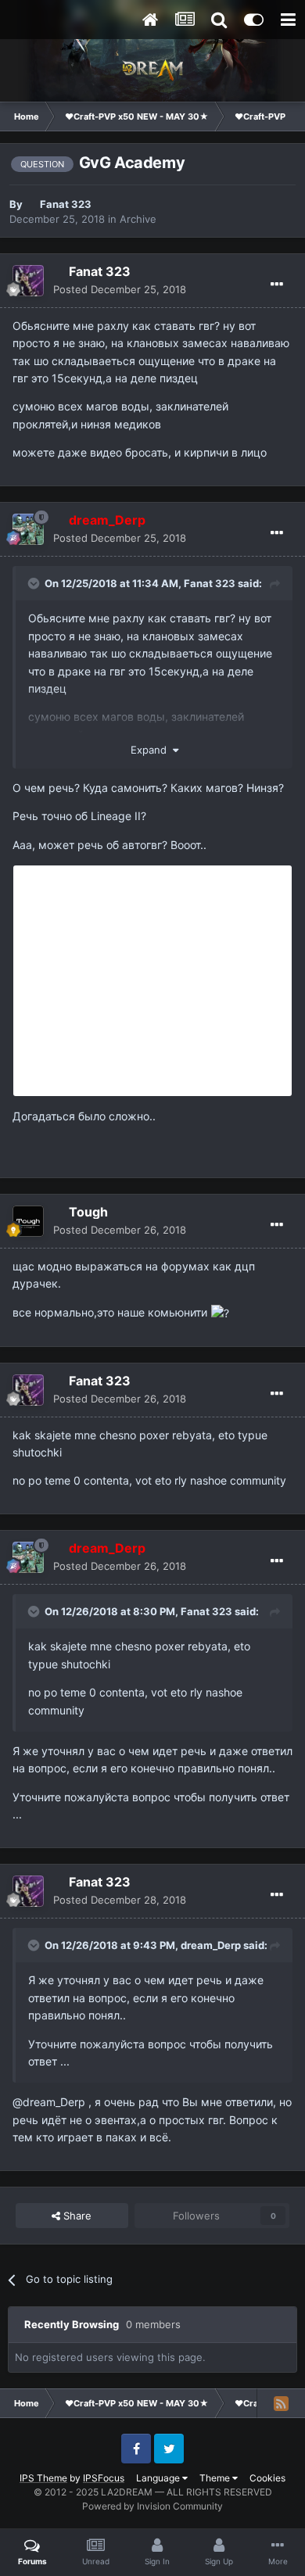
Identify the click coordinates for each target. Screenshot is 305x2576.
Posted (120, 289)
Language (159, 2478)
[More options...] (277, 285)
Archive (138, 219)
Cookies (267, 2478)
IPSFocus (104, 2478)
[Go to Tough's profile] (28, 1221)
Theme (216, 2478)
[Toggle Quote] (35, 583)
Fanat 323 (66, 204)
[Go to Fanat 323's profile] (28, 281)
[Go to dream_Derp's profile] (28, 529)
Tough (88, 1212)
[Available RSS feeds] (281, 2403)
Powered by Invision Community (152, 2506)
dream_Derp (211, 1945)
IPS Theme (43, 2478)
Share (76, 2216)
